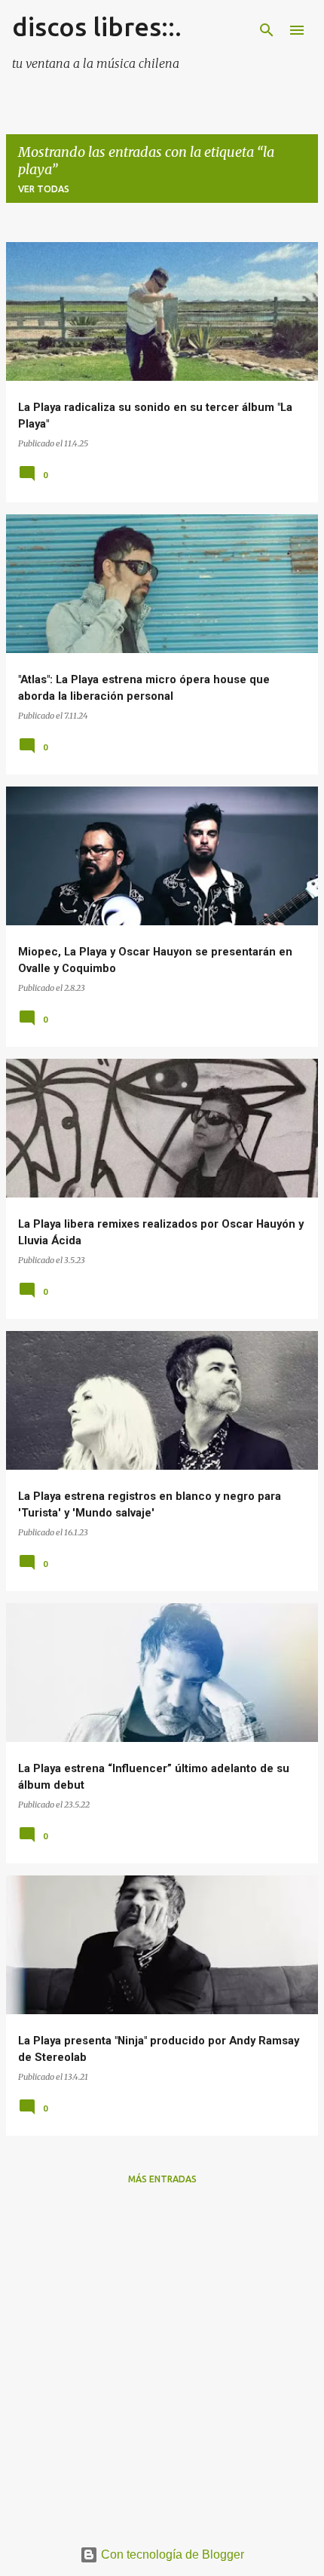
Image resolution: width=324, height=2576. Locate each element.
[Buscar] (267, 30)
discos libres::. (97, 26)
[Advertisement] (162, 2360)
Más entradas (162, 2179)
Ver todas (44, 189)
